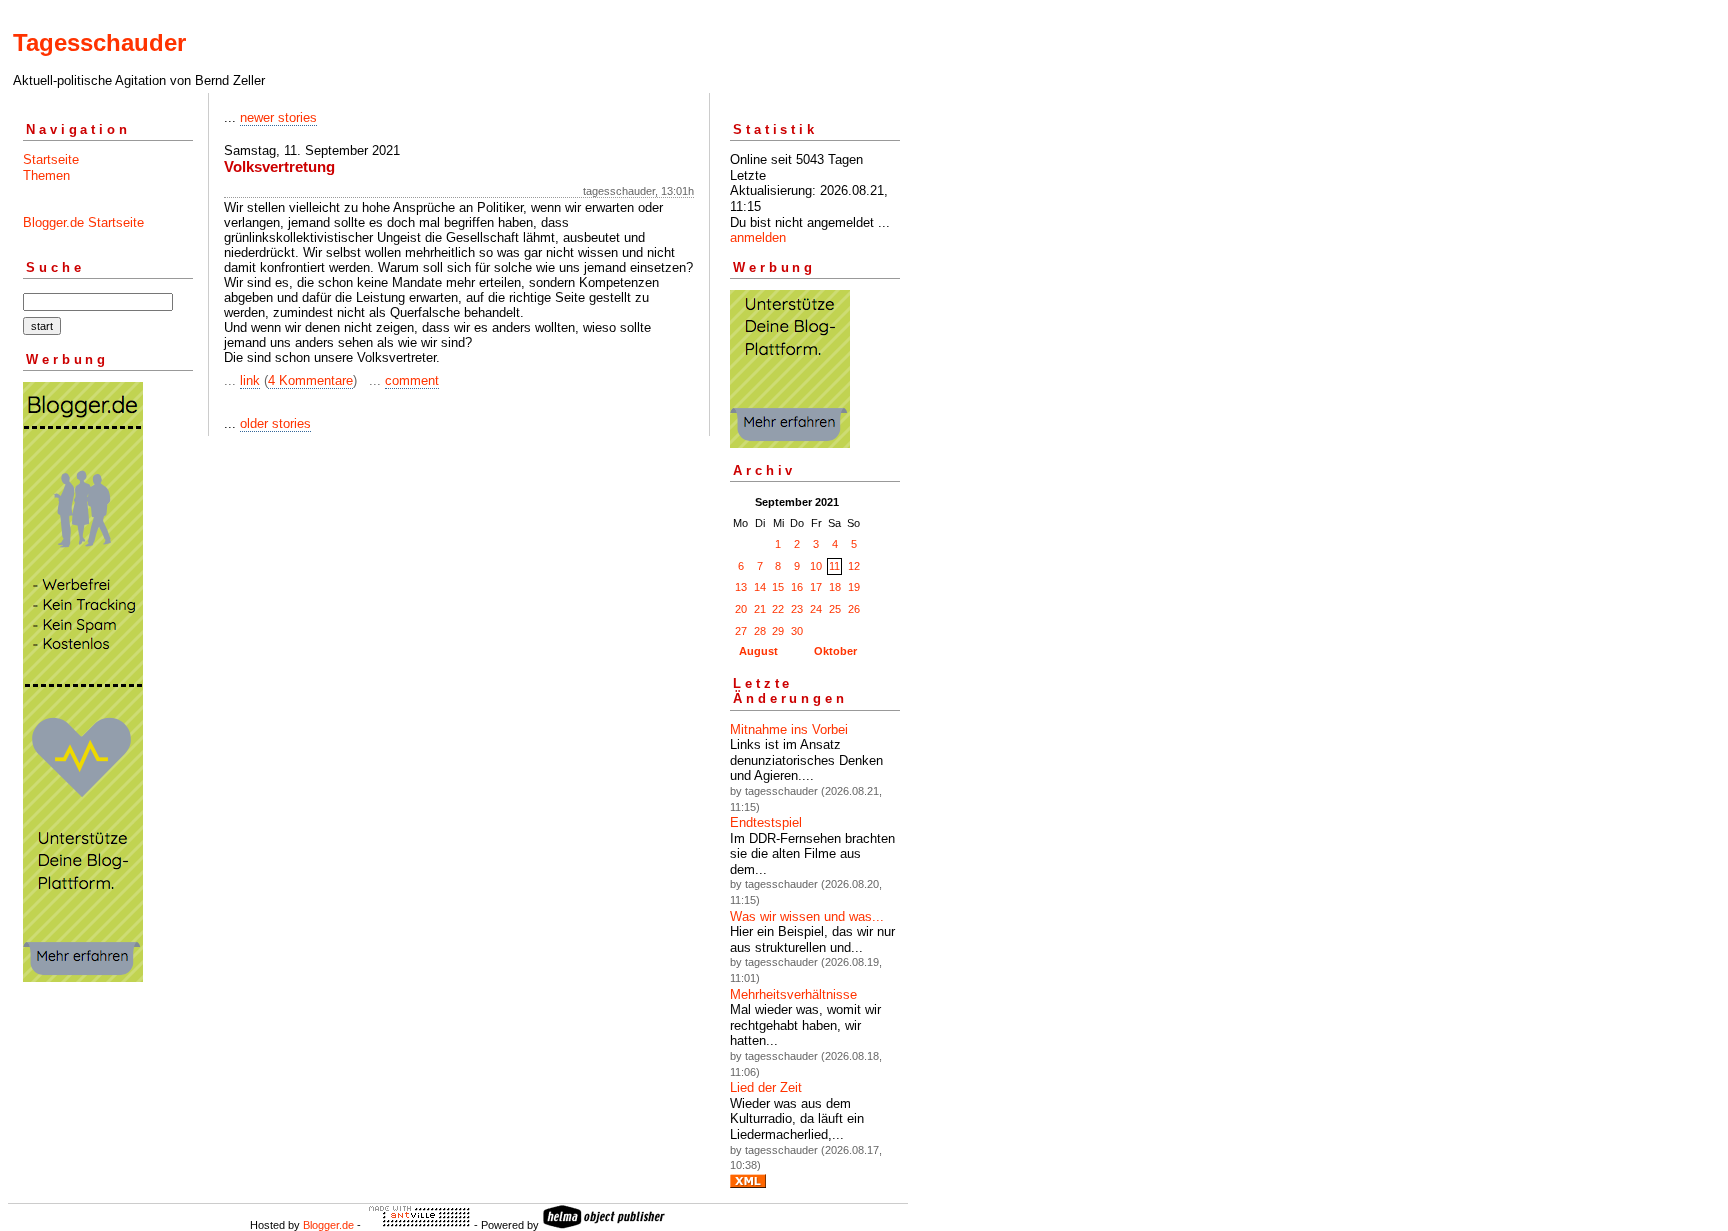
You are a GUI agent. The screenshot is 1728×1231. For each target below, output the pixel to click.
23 (797, 609)
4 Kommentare (310, 380)
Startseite (51, 159)
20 (741, 609)
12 (854, 566)
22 (778, 609)
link (250, 380)
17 (816, 587)
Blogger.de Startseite (83, 222)
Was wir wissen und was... (807, 916)
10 (816, 566)
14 (760, 587)
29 (778, 631)
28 (760, 631)
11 (834, 566)
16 (797, 587)
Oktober (835, 651)
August (758, 651)
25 (835, 609)
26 (854, 609)
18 (835, 587)
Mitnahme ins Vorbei (789, 729)
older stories (275, 423)
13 (741, 587)
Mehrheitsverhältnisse (793, 994)
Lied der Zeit (766, 1087)
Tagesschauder (99, 42)
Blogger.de (328, 1225)
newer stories (278, 117)
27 (741, 631)
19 (854, 587)
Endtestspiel (766, 822)
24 (816, 609)
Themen (46, 175)
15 (778, 587)
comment (412, 380)
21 (760, 609)
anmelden (758, 237)
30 (797, 631)
